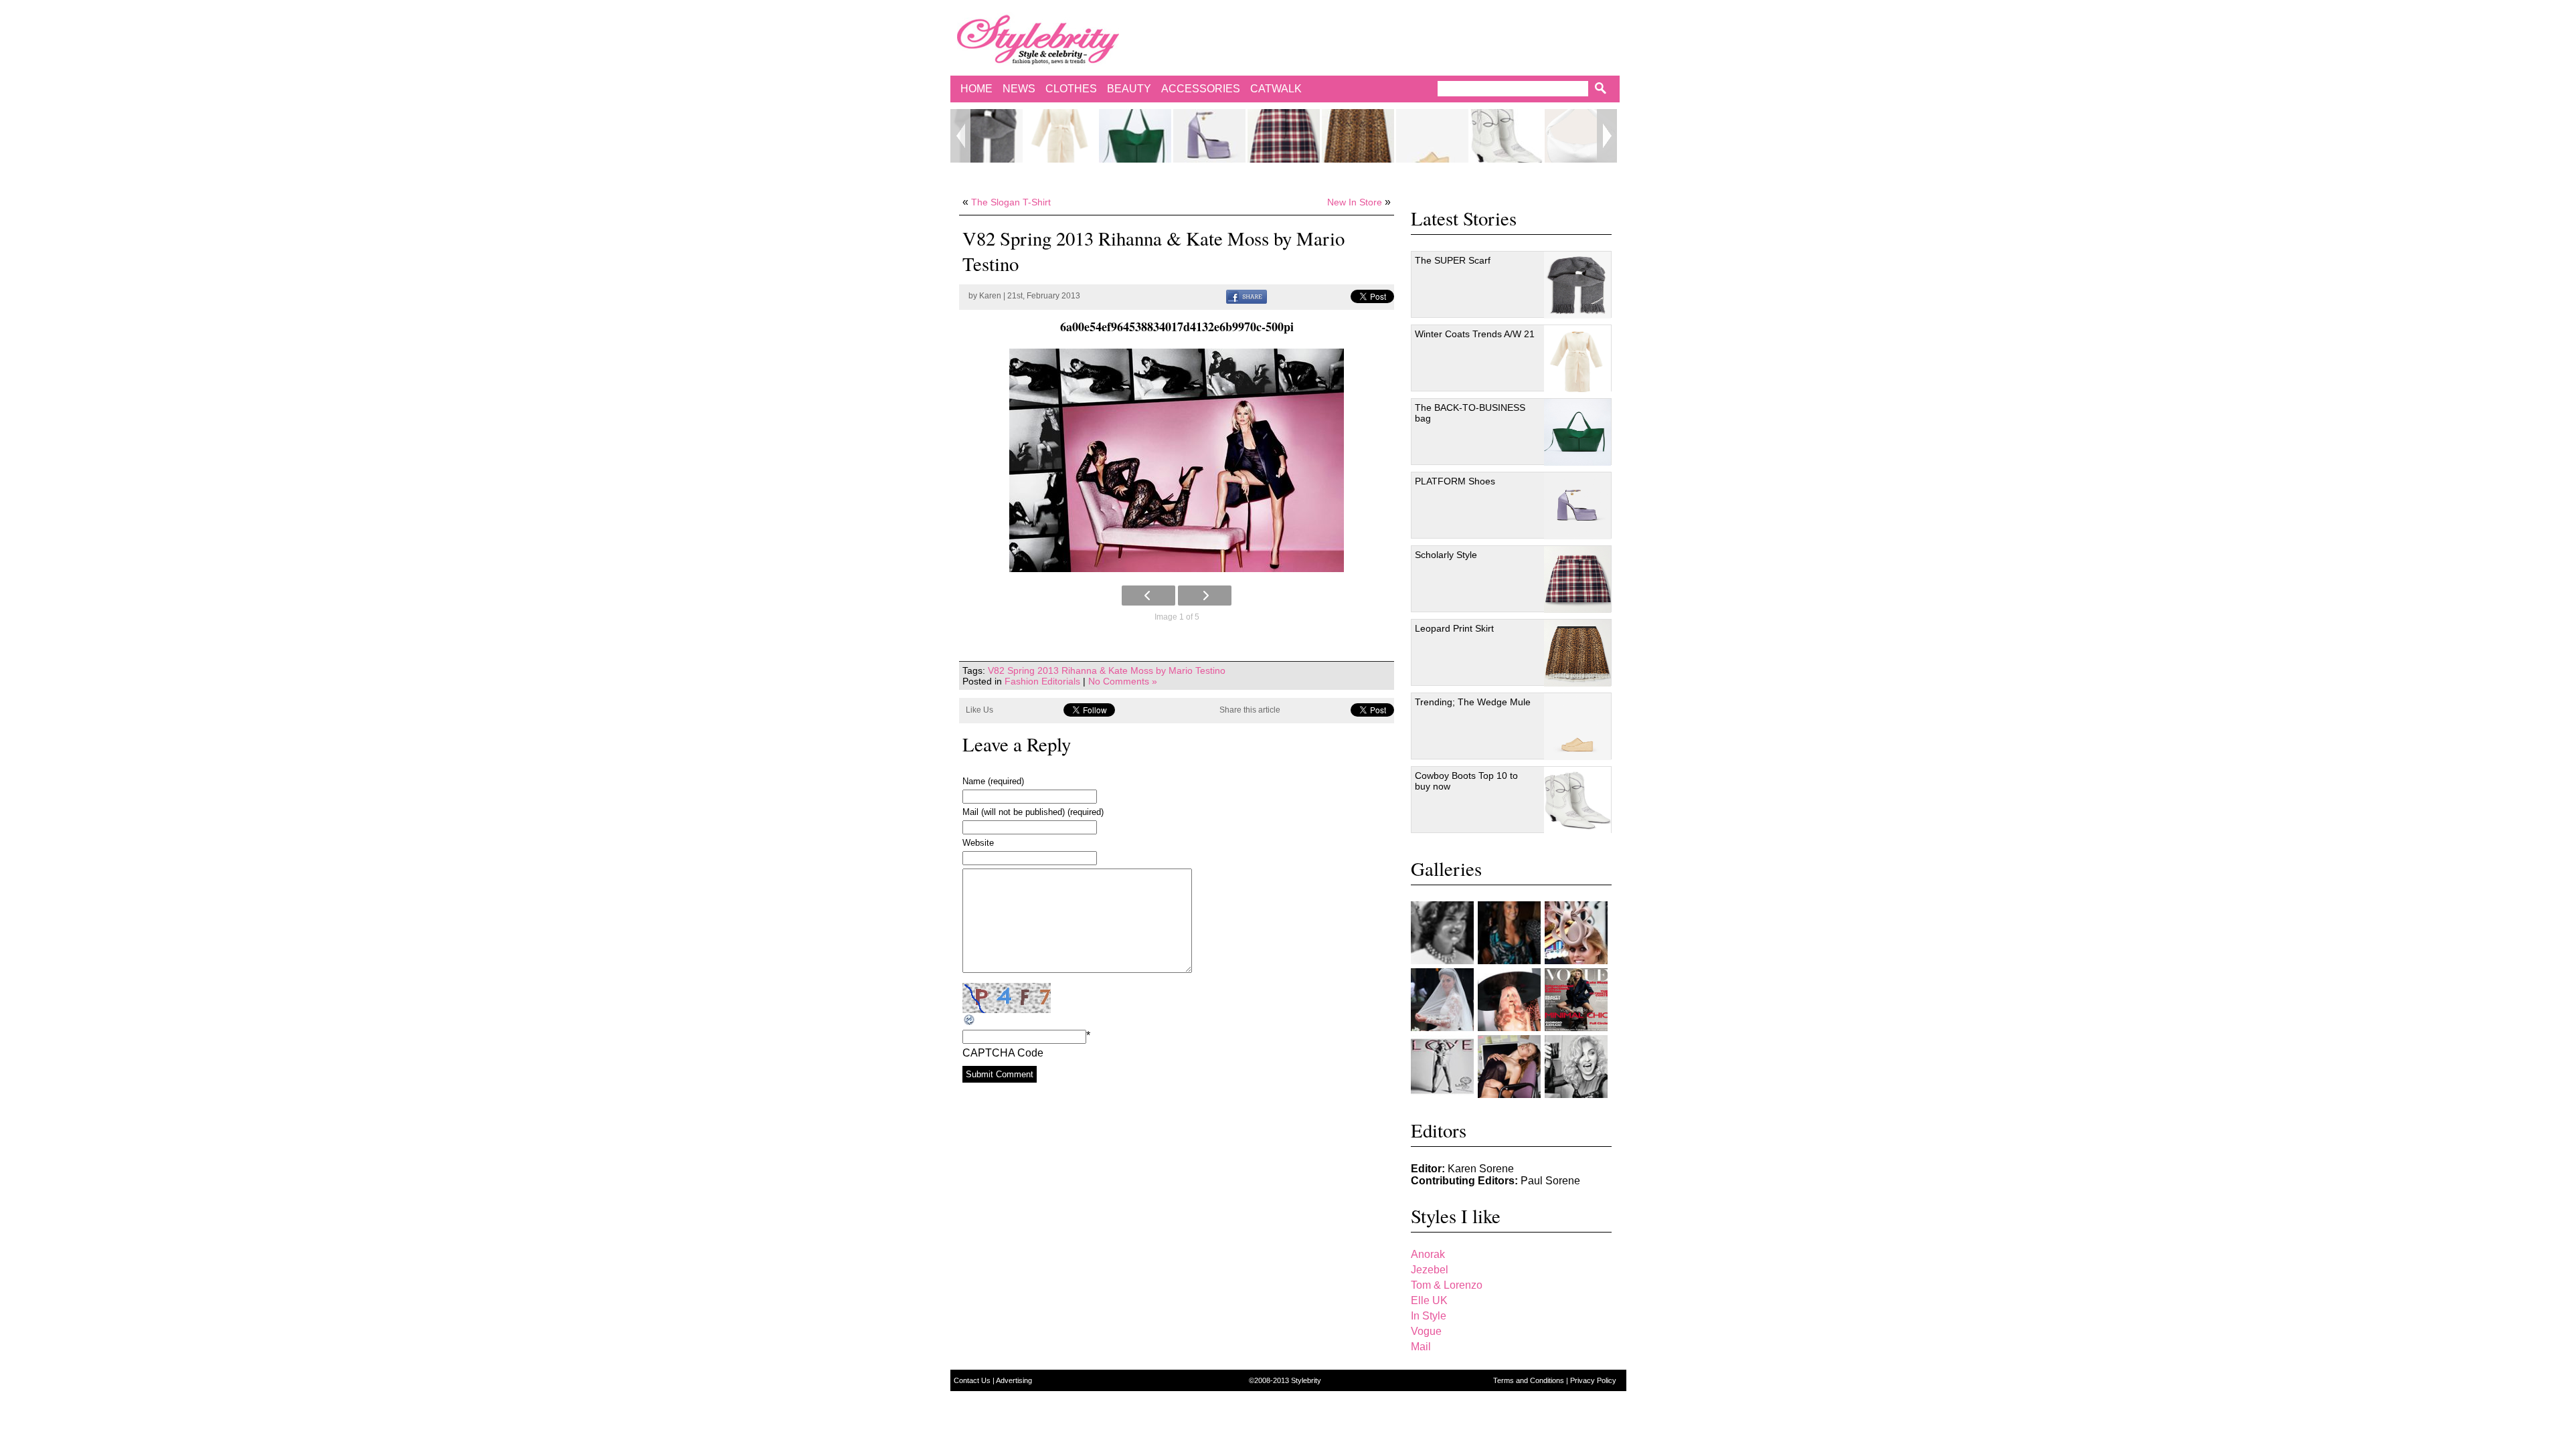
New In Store (1355, 202)
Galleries (1446, 869)
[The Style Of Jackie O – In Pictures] (1442, 933)
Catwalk (1276, 89)
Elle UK (1429, 1300)
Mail (1421, 1347)
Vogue (1426, 1331)
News (1019, 89)
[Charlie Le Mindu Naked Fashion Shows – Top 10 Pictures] (1509, 1000)
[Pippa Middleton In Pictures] (1509, 933)
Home (976, 89)
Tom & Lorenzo (1447, 1285)
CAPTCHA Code (1003, 1053)
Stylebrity (1306, 1380)
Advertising (1014, 1380)
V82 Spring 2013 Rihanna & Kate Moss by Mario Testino (1107, 670)
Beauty (1129, 89)
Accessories (1201, 89)
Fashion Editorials (1042, 681)
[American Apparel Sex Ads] (1509, 1067)
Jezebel (1430, 1270)
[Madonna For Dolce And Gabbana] (1576, 1067)
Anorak (1428, 1254)
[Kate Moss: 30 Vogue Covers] (1576, 1000)
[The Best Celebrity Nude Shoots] (1442, 1067)
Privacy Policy (1593, 1380)
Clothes (1071, 89)
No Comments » (1123, 681)
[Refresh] (970, 1020)
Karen (990, 296)
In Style (1429, 1316)
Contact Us (973, 1380)
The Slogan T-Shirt (1011, 202)
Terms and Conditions (1530, 1380)
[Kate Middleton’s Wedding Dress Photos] (1442, 1000)
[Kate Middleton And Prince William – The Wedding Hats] (1576, 933)
